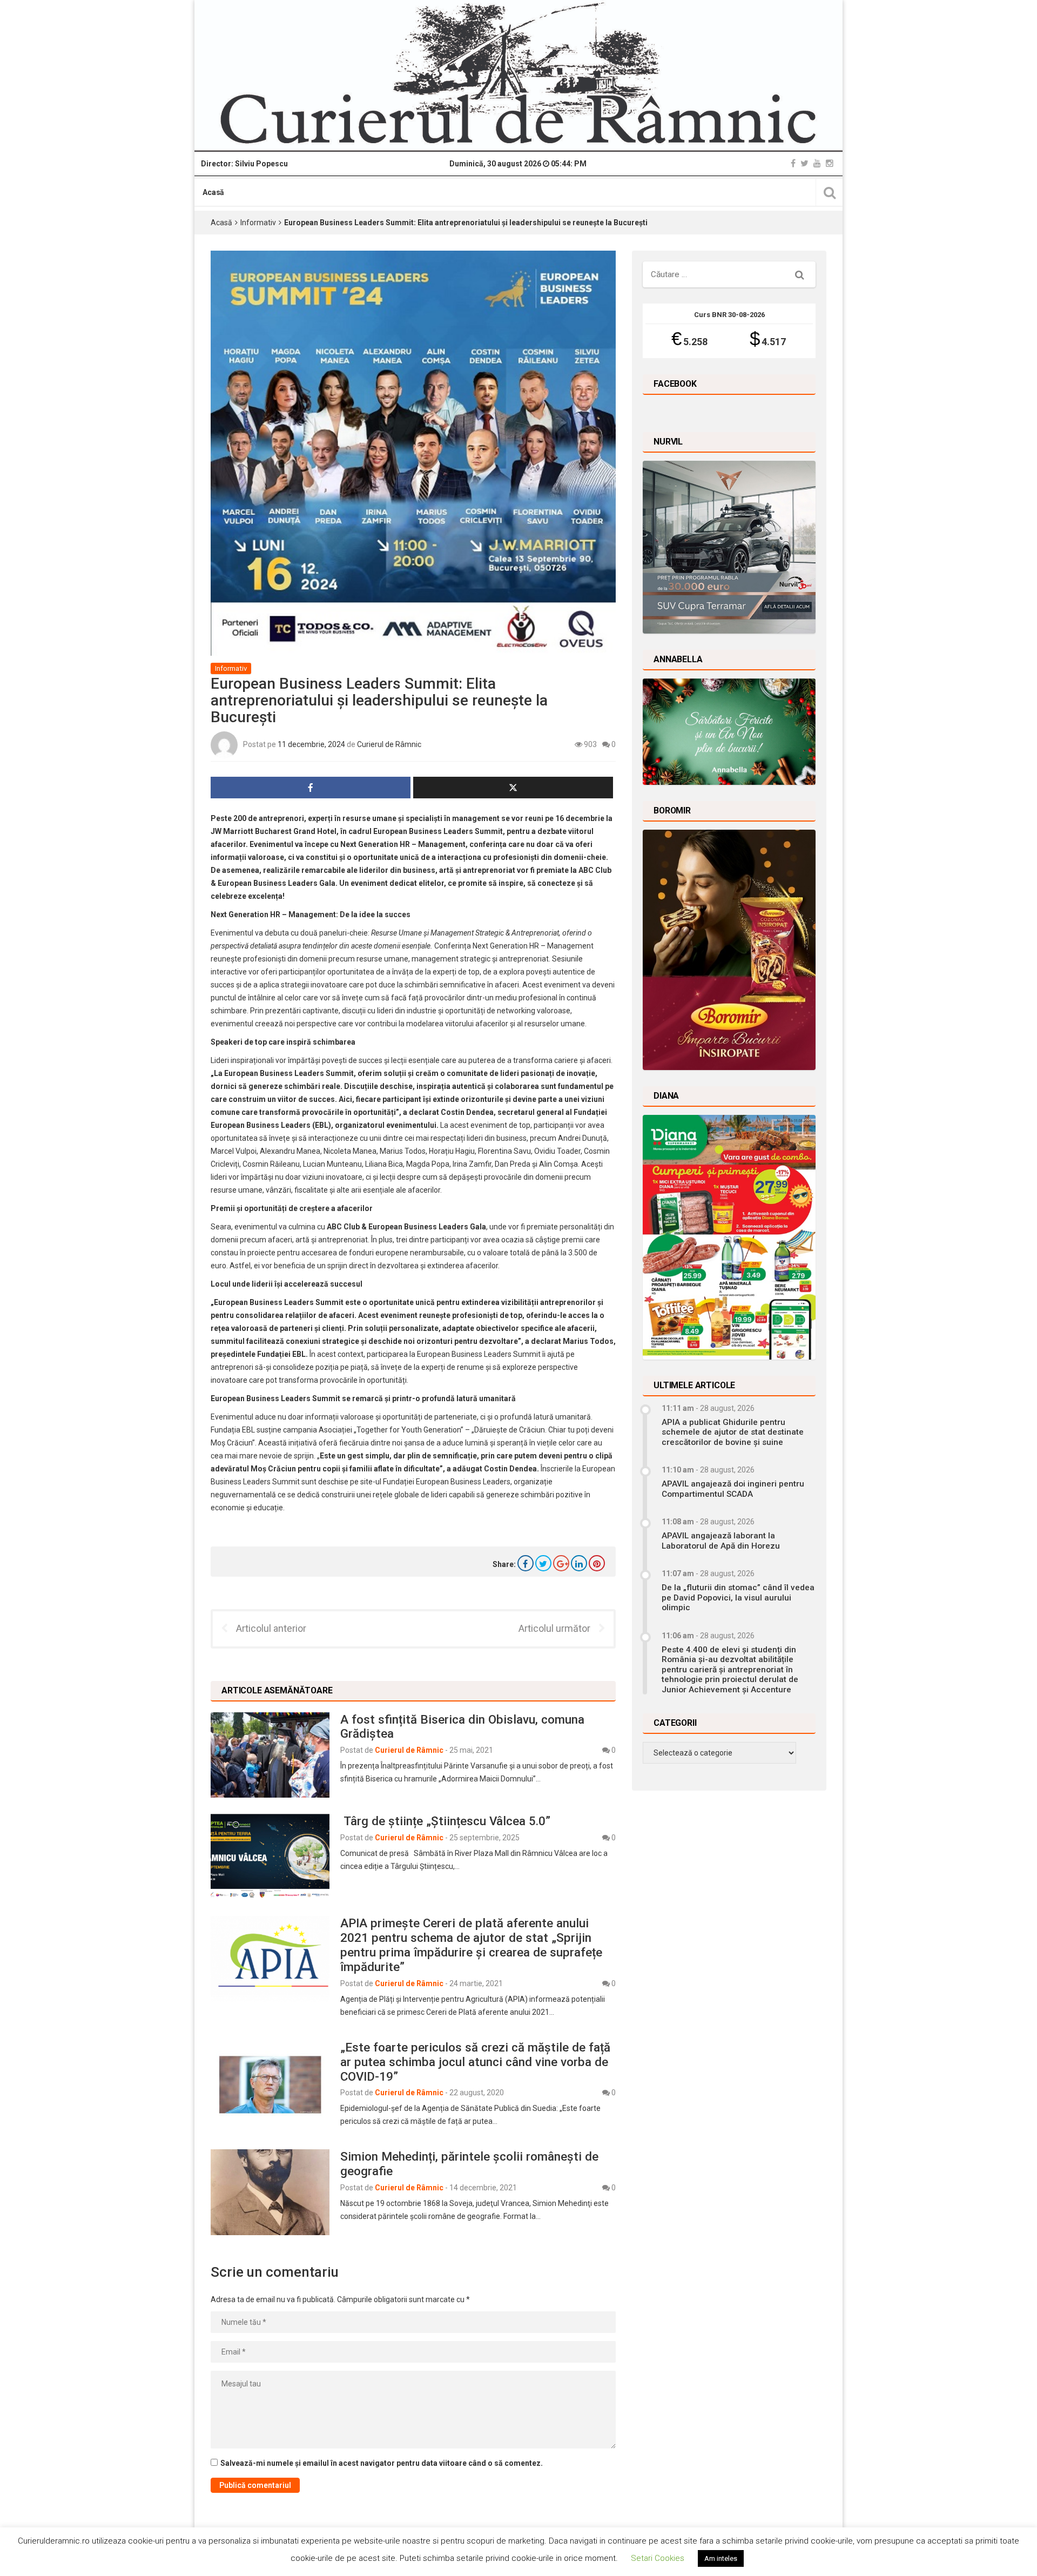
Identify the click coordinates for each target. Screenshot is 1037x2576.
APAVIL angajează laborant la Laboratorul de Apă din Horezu (721, 1541)
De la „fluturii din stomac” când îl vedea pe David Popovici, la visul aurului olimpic (738, 1598)
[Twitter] (804, 163)
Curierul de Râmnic (389, 744)
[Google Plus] (561, 1563)
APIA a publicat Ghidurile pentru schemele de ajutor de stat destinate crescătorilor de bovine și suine (733, 1432)
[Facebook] (793, 163)
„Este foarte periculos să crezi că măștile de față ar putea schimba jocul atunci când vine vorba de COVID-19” (475, 2062)
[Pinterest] (597, 1563)
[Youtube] (817, 163)
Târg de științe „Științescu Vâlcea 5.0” (445, 1821)
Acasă (213, 192)
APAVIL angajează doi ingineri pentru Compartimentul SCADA (733, 1489)
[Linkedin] (579, 1563)
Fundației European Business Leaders (447, 1482)
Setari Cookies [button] (658, 2558)
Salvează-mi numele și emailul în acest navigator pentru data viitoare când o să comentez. (382, 2463)
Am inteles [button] (721, 2558)
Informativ (258, 223)
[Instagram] (830, 163)
